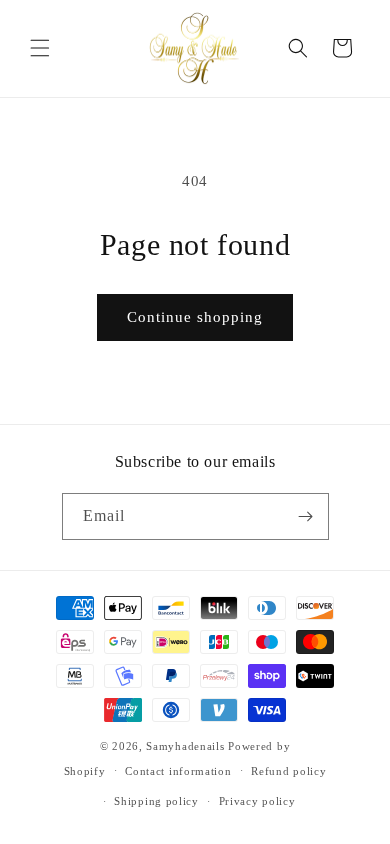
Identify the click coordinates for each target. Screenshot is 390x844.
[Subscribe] (306, 516)
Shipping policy (156, 801)
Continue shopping (195, 317)
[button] (40, 48)
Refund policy (288, 771)
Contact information (178, 771)
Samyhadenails (185, 746)
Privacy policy (257, 801)
